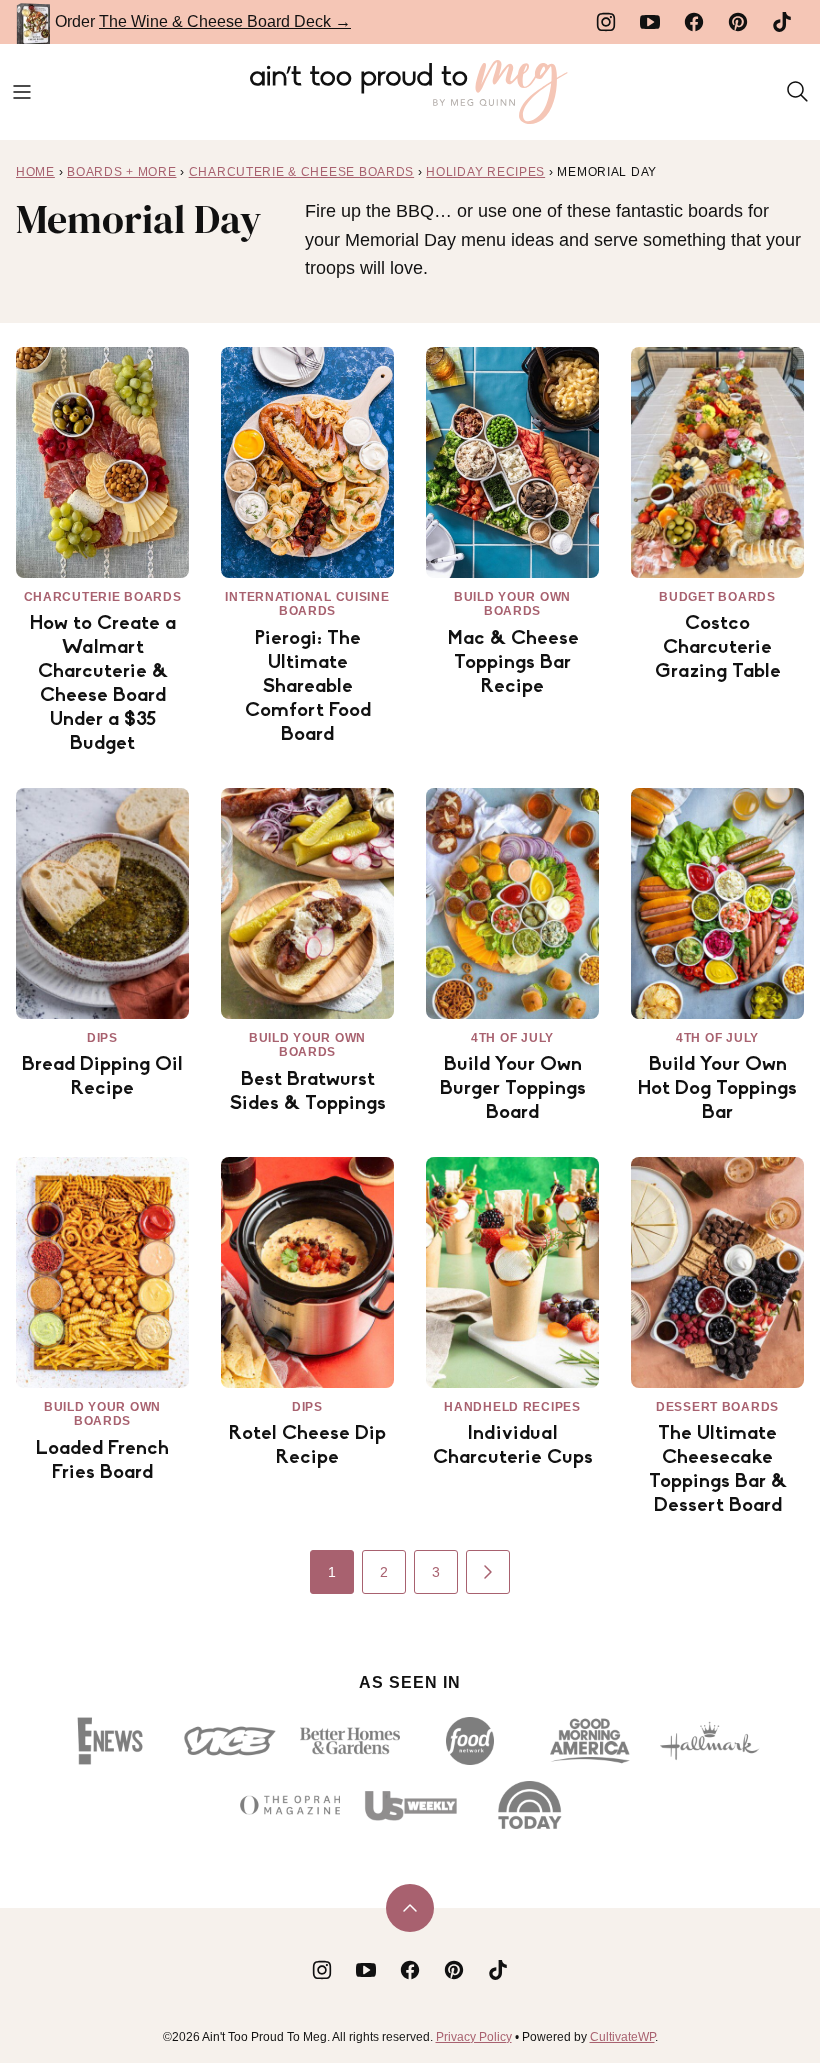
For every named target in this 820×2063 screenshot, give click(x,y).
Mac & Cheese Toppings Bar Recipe (513, 663)
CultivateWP (622, 2037)
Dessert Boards (717, 1407)
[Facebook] (694, 22)
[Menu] (22, 92)
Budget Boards (717, 597)
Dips (102, 1038)
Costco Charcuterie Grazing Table (718, 648)
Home (35, 172)
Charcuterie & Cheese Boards (301, 172)
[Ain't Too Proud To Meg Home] (410, 92)
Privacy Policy (474, 2037)
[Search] (798, 92)
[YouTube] (650, 22)
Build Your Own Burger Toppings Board (513, 1089)
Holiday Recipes (485, 172)
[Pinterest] (738, 22)
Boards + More (121, 172)
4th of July (512, 1038)
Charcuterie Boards (103, 597)
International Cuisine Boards (307, 604)
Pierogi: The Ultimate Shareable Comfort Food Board (308, 687)
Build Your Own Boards (512, 604)
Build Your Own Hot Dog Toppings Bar (717, 1089)
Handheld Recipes (512, 1407)
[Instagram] (606, 22)
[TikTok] (782, 22)
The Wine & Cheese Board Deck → (225, 21)
